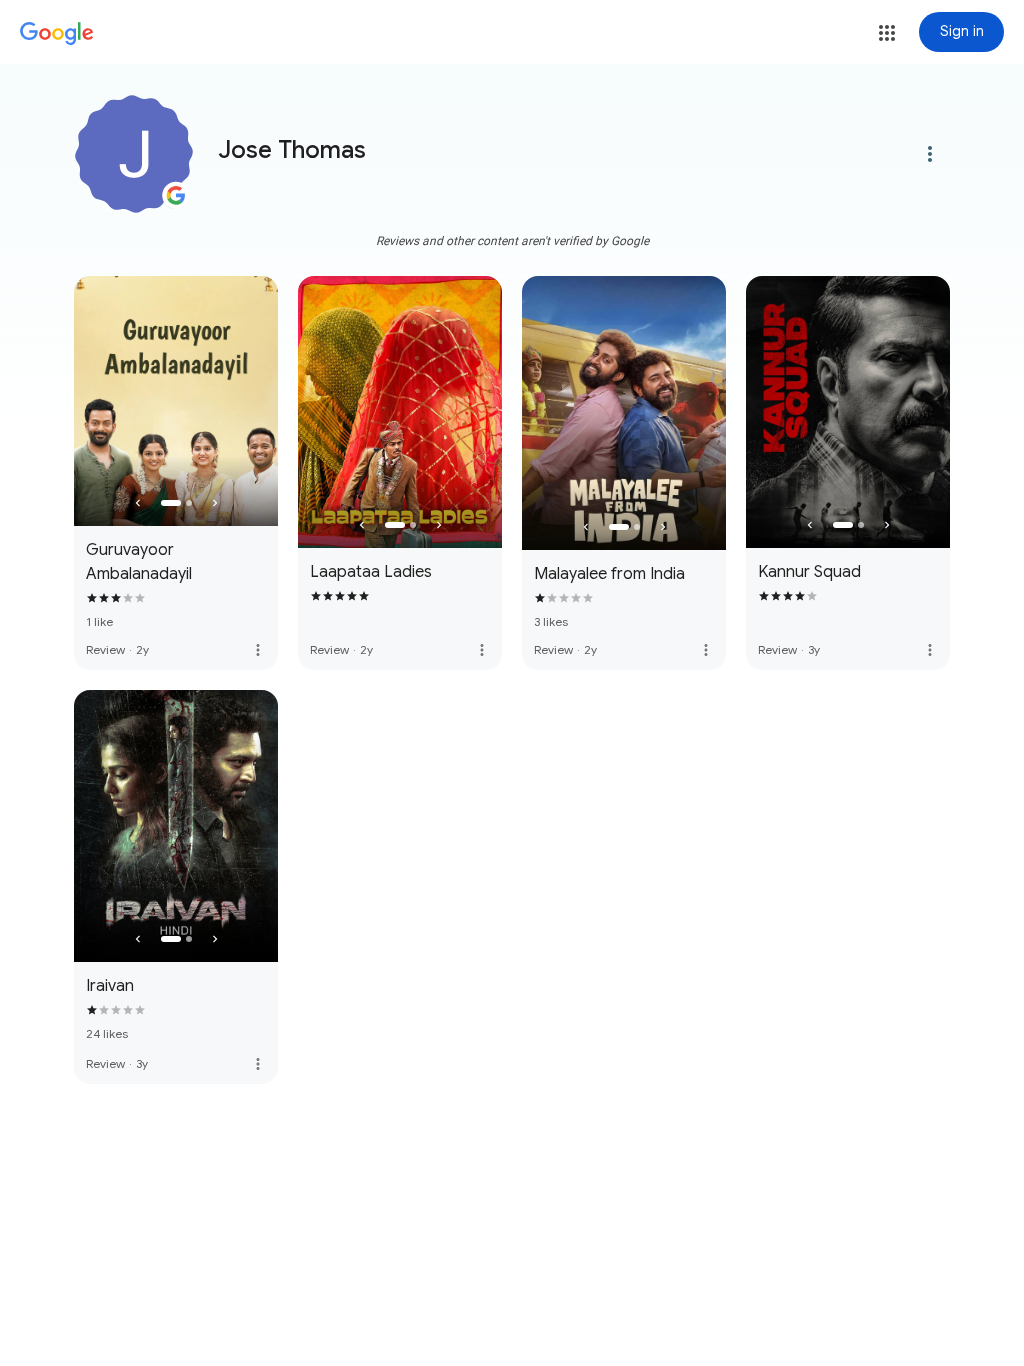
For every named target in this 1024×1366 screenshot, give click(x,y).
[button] (887, 33)
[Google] (57, 34)
